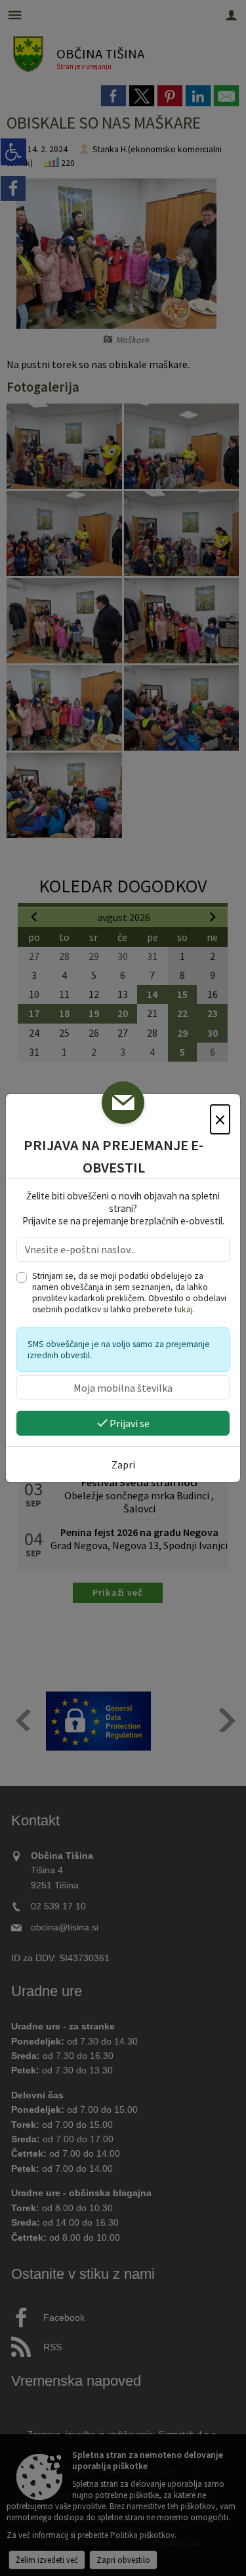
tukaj (184, 1309)
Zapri (123, 1465)
